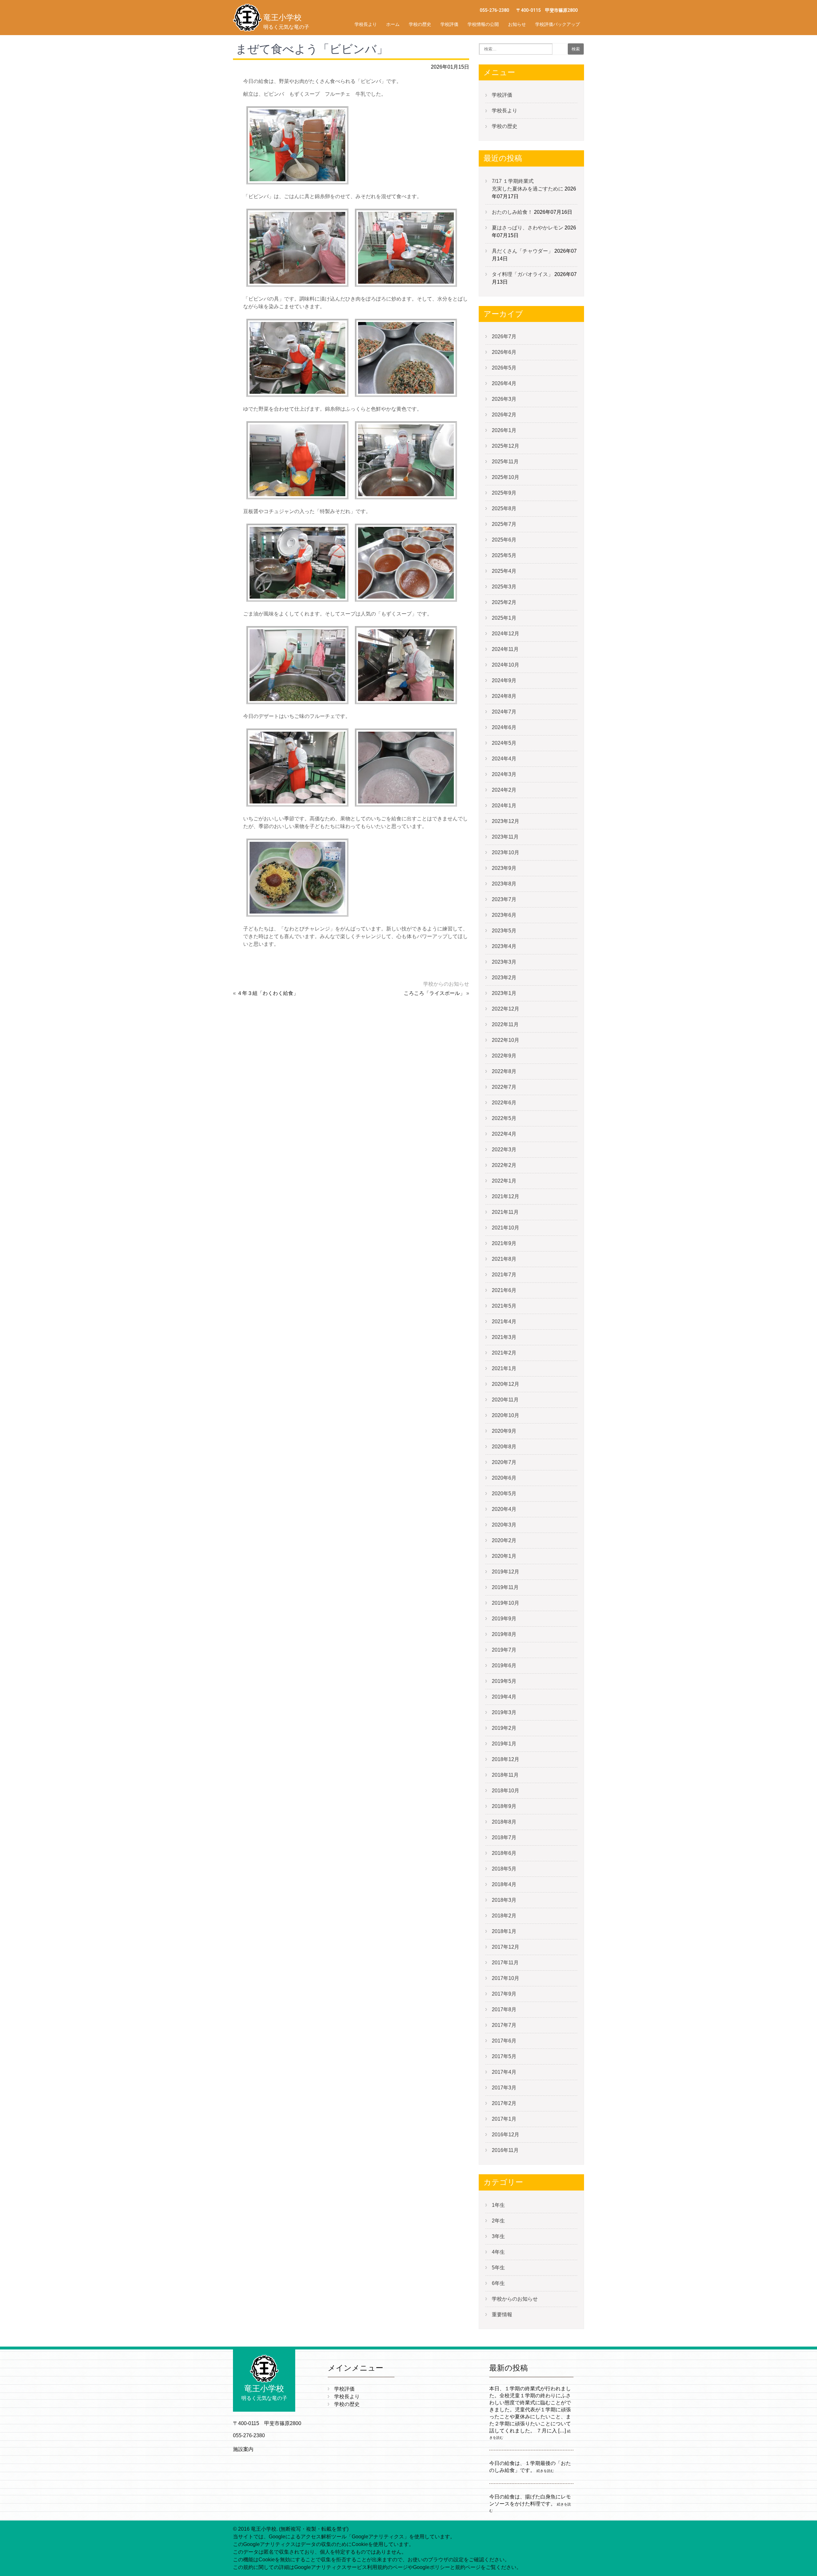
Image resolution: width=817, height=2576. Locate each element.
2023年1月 (504, 993)
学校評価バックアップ (558, 24)
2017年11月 (505, 1963)
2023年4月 (504, 946)
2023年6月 (504, 915)
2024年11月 (505, 649)
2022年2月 (504, 1165)
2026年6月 (504, 352)
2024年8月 (504, 696)
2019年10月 (506, 1603)
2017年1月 (504, 2119)
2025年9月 (504, 493)
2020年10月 (506, 1415)
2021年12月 (506, 1196)
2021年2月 (504, 1353)
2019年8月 (504, 1634)
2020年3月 (504, 1525)
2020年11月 (505, 1400)
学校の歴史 (420, 24)
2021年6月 (504, 1290)
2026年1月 (504, 430)
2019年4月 (504, 1697)
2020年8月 (504, 1447)
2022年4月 (504, 1134)
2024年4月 (504, 759)
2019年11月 (505, 1587)
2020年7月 (504, 1462)
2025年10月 (506, 477)
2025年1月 (504, 618)
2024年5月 (504, 743)
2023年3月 (504, 962)
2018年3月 (504, 1900)
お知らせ (517, 24)
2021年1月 (504, 1368)
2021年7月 (504, 1275)
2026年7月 (504, 336)
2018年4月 (504, 1884)
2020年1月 (504, 1556)
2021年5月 (504, 1306)
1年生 (498, 2205)
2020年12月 (506, 1384)
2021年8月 (504, 1259)
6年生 (498, 2283)
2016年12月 (506, 2135)
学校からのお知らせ (446, 984)
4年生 (498, 2252)
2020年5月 (504, 1493)
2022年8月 (504, 1071)
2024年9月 (504, 680)
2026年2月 (504, 415)
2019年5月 (504, 1681)
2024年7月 (504, 712)
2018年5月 (504, 1869)
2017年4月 (504, 2072)
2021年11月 (505, 1212)
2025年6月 (504, 540)
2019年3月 (504, 1712)
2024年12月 (506, 634)
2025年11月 (505, 462)
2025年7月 (504, 524)
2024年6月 (504, 727)
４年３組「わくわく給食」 (268, 993)
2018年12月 (506, 1759)
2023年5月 (504, 931)
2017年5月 (504, 2056)
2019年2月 (504, 1728)
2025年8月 (504, 508)
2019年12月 (506, 1572)
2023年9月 (504, 868)
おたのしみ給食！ (512, 212)
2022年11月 (505, 1024)
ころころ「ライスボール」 (434, 993)
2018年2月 (504, 1916)
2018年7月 (504, 1837)
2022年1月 (504, 1181)
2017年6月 (504, 2041)
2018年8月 (504, 1822)
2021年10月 (506, 1228)
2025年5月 (504, 555)
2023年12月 (506, 821)
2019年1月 (504, 1744)
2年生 (498, 2221)
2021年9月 (504, 1243)
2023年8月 (504, 884)
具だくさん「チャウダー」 (522, 251)
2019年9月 (504, 1619)
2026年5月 (504, 368)
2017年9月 (504, 1994)
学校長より (366, 24)
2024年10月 (506, 665)
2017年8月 (504, 2009)
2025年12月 (506, 446)
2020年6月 (504, 1478)
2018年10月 (506, 1791)
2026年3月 (504, 399)
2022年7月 (504, 1087)
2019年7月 (504, 1650)
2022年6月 (504, 1103)
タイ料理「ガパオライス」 (522, 274)
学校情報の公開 (483, 24)
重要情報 (502, 2315)
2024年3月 (504, 774)
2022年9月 (504, 1056)
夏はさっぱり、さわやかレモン (528, 228)
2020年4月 (504, 1509)
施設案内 (243, 2449)
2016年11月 (505, 2150)
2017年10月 (506, 1978)
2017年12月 (506, 1947)
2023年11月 (505, 837)
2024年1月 (504, 806)
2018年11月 (505, 1775)
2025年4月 (504, 571)
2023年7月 (504, 899)
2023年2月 (504, 978)
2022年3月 (504, 1150)
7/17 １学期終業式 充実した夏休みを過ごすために (554, 185)
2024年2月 (504, 790)
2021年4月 (504, 1322)
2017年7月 (504, 2025)
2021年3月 (504, 1337)
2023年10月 (506, 852)
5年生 (498, 2268)
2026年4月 (504, 383)
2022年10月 (506, 1040)
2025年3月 (504, 587)
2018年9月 (504, 1806)
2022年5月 (504, 1118)
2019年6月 (504, 1665)
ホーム (393, 24)
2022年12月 (506, 1009)
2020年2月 (504, 1540)
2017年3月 (504, 2088)
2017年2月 (504, 2103)
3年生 (498, 2236)
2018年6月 (504, 1853)
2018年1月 (504, 1931)
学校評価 (449, 24)
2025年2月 (504, 602)
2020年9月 (504, 1431)
